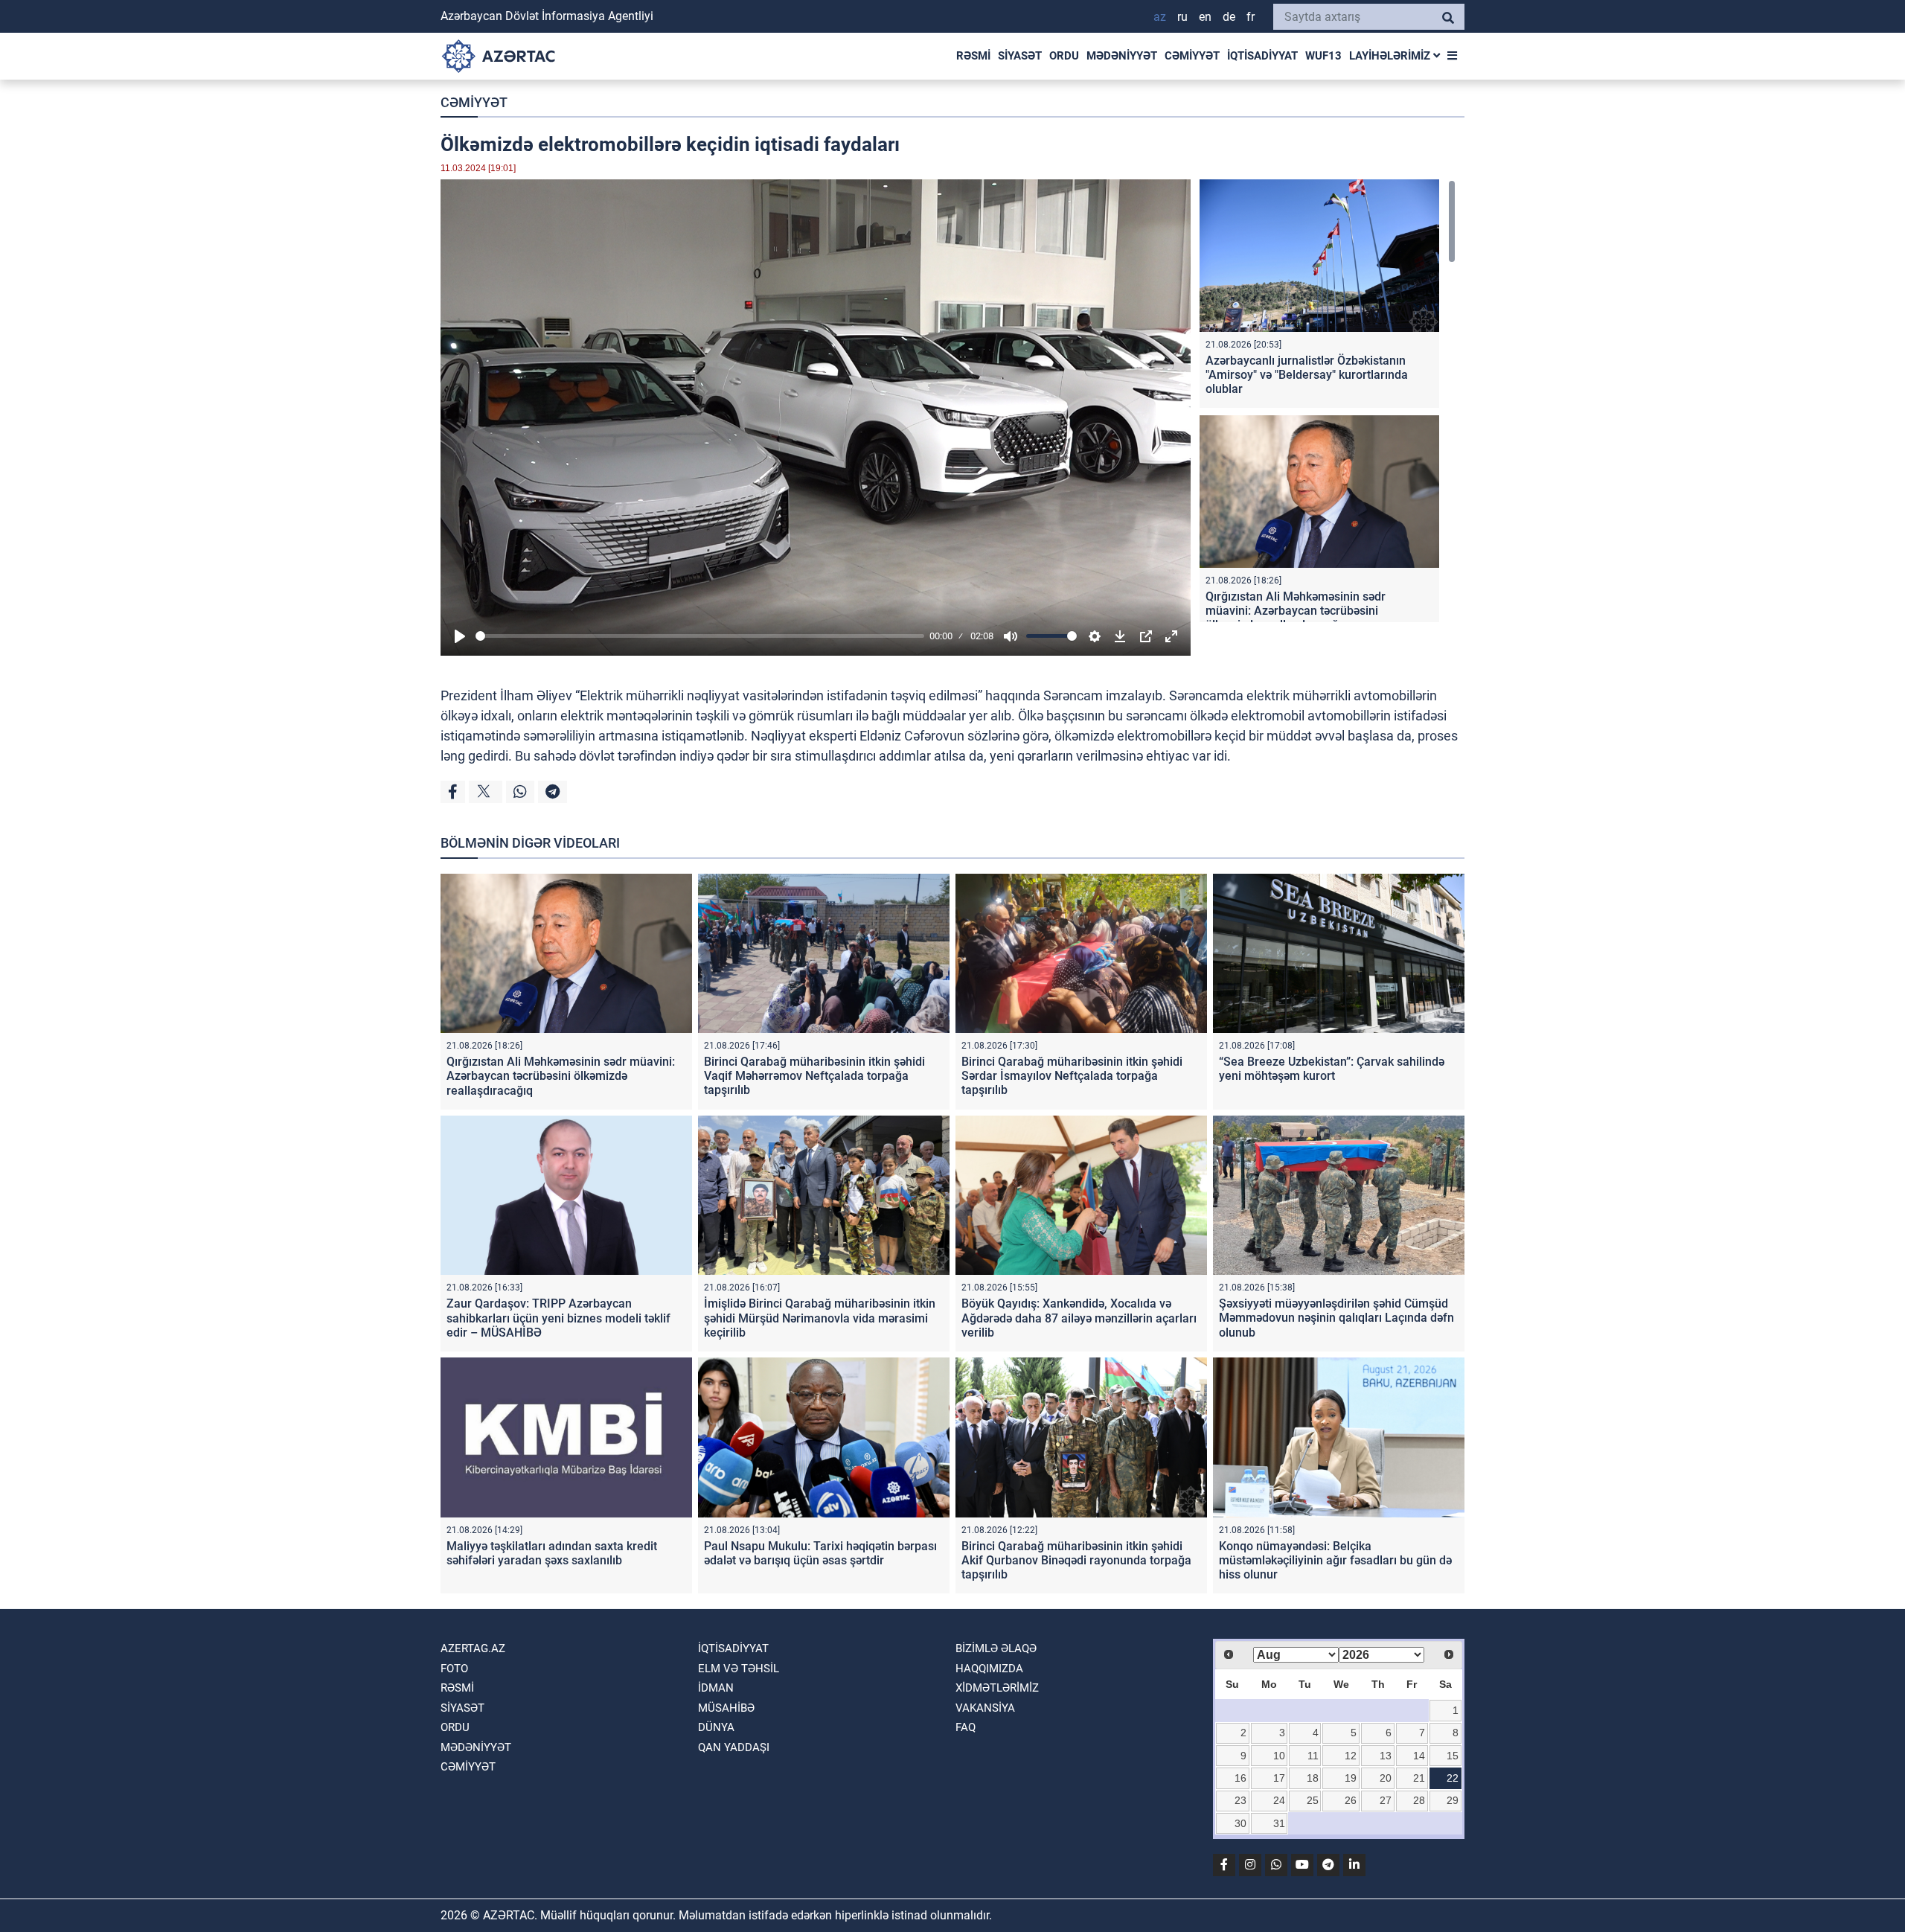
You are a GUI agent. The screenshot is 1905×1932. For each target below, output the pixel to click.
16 (1240, 1778)
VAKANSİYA (985, 1708)
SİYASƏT (1020, 56)
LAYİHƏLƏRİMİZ (1391, 56)
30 (1240, 1823)
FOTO (454, 1669)
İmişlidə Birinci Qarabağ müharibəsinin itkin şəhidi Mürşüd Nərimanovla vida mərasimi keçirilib (820, 1318)
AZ (1160, 17)
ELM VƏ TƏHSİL (739, 1669)
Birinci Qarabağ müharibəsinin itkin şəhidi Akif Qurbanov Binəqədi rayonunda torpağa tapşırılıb (1076, 1560)
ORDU (1064, 56)
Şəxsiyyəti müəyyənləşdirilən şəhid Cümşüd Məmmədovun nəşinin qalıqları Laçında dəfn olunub (1336, 1318)
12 (1351, 1756)
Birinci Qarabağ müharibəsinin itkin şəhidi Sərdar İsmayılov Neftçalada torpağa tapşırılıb (1072, 1076)
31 (1279, 1823)
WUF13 (1323, 56)
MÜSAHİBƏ (726, 1708)
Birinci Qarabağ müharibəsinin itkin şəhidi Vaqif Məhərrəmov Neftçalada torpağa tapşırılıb (814, 1076)
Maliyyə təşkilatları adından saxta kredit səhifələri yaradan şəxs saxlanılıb (552, 1553)
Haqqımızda (989, 1669)
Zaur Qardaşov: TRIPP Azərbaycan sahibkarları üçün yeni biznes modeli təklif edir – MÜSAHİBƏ (558, 1318)
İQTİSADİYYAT (1262, 56)
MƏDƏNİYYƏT (1122, 56)
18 (1313, 1778)
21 (1419, 1778)
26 (1351, 1800)
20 (1386, 1778)
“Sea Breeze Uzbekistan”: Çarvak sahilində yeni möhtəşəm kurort (1332, 1069)
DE (1229, 17)
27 (1386, 1800)
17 (1279, 1778)
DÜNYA (716, 1727)
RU (1182, 17)
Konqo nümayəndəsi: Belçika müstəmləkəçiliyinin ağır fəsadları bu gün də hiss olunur (1335, 1560)
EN (1205, 17)
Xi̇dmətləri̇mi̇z (997, 1688)
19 (1351, 1778)
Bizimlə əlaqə (996, 1648)
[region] (1328, 401)
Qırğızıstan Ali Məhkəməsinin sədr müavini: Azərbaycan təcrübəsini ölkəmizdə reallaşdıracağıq (1296, 611)
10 (1279, 1756)
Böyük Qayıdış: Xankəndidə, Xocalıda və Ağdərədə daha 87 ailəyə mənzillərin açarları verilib (1079, 1318)
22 (1453, 1778)
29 (1453, 1800)
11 (1313, 1756)
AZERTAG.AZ (473, 1648)
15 (1453, 1756)
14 (1419, 1756)
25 (1313, 1800)
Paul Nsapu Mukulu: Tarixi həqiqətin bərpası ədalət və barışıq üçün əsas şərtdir (820, 1553)
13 (1386, 1756)
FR (1251, 17)
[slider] (700, 636)
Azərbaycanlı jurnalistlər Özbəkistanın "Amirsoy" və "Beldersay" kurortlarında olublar (1307, 375)
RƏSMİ (973, 56)
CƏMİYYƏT (1192, 56)
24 (1279, 1800)
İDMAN (716, 1688)
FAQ (966, 1727)
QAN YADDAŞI (734, 1747)
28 (1419, 1800)
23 (1240, 1800)
